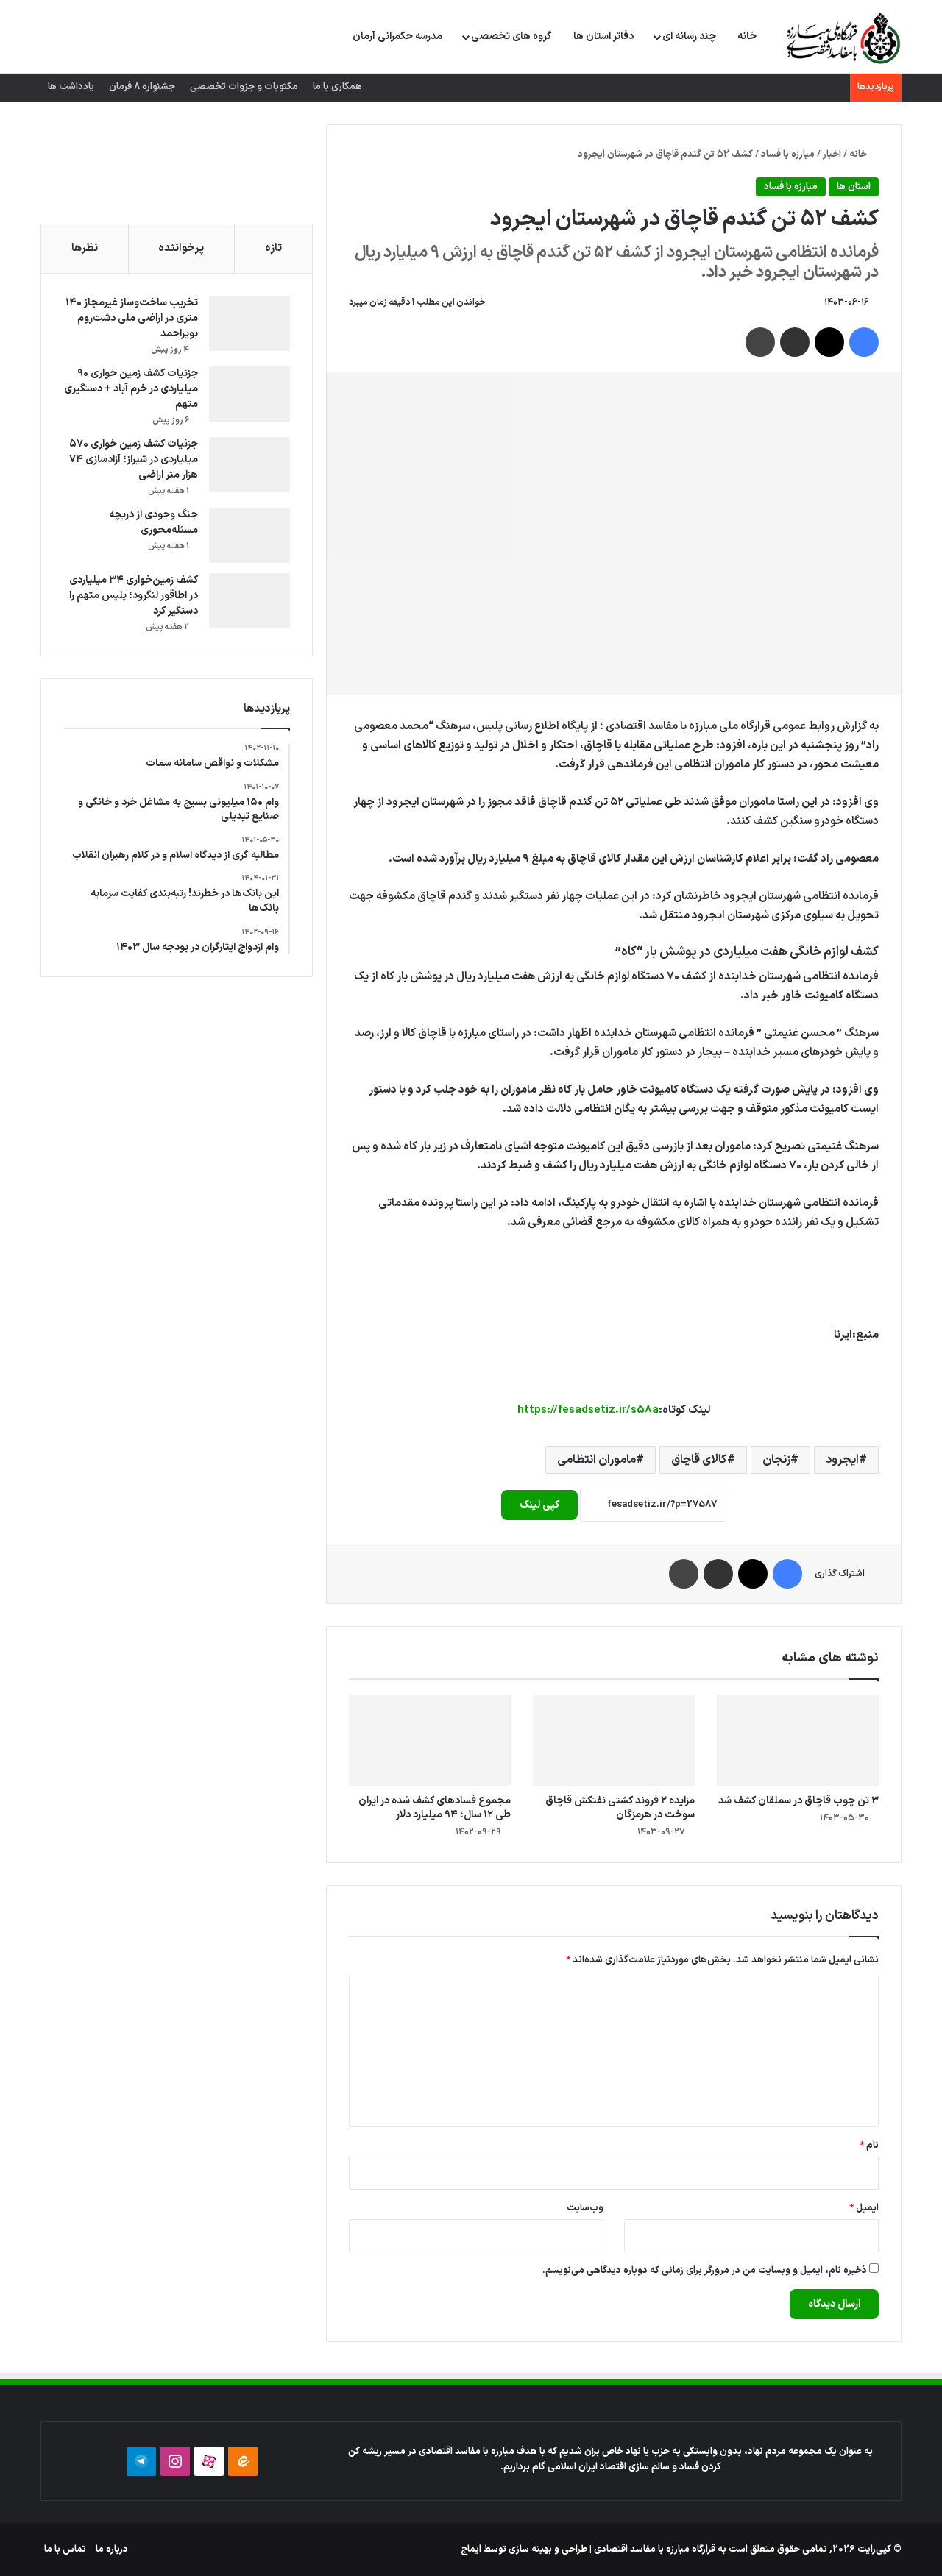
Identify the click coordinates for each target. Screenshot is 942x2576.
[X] (829, 342)
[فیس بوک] (864, 342)
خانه (747, 36)
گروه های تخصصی (511, 36)
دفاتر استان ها (603, 36)
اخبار (832, 155)
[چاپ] (760, 342)
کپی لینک (539, 1505)
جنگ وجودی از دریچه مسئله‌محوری (153, 522)
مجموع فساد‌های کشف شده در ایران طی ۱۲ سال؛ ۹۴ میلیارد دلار (435, 1808)
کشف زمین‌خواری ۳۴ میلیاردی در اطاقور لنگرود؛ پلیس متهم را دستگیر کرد (134, 596)
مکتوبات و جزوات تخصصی (244, 87)
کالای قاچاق (699, 1460)
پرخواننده (181, 248)
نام (869, 2146)
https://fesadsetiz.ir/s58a (588, 1410)
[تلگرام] (141, 2461)
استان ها (854, 187)
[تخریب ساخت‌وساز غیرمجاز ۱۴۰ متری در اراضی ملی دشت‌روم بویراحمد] (249, 323)
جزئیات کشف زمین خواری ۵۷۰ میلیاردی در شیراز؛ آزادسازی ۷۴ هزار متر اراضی (134, 460)
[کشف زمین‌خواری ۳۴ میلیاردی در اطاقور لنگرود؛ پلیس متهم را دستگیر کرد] (249, 601)
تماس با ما (65, 2550)
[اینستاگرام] (175, 2461)
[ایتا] (243, 2461)
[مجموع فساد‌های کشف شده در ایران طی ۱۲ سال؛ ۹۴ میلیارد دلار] (430, 1740)
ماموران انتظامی (596, 1460)
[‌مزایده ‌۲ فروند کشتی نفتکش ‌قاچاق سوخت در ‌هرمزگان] (614, 1740)
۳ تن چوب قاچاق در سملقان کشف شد (798, 1801)
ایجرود (842, 1460)
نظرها (85, 248)
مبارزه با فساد (788, 155)
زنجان (776, 1460)
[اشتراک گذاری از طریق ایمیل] (795, 342)
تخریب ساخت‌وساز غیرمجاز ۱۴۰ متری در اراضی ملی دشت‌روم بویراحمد (132, 318)
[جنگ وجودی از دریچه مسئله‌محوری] (249, 535)
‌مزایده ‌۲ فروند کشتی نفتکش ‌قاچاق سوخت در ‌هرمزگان (620, 1808)
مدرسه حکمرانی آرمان (397, 36)
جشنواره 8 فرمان (142, 87)
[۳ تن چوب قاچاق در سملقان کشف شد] (798, 1740)
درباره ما (112, 2550)
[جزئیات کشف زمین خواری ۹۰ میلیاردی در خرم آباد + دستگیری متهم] (249, 394)
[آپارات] (209, 2461)
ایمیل (864, 2208)
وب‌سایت (585, 2208)
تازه (273, 248)
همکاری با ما (337, 87)
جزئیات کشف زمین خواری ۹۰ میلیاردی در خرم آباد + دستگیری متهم (131, 389)
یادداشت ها (71, 87)
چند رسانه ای (689, 36)
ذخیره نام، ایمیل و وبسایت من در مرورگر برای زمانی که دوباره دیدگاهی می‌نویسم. (705, 2271)
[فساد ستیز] (842, 38)
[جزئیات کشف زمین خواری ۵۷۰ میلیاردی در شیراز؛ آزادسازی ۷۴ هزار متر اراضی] (249, 465)
